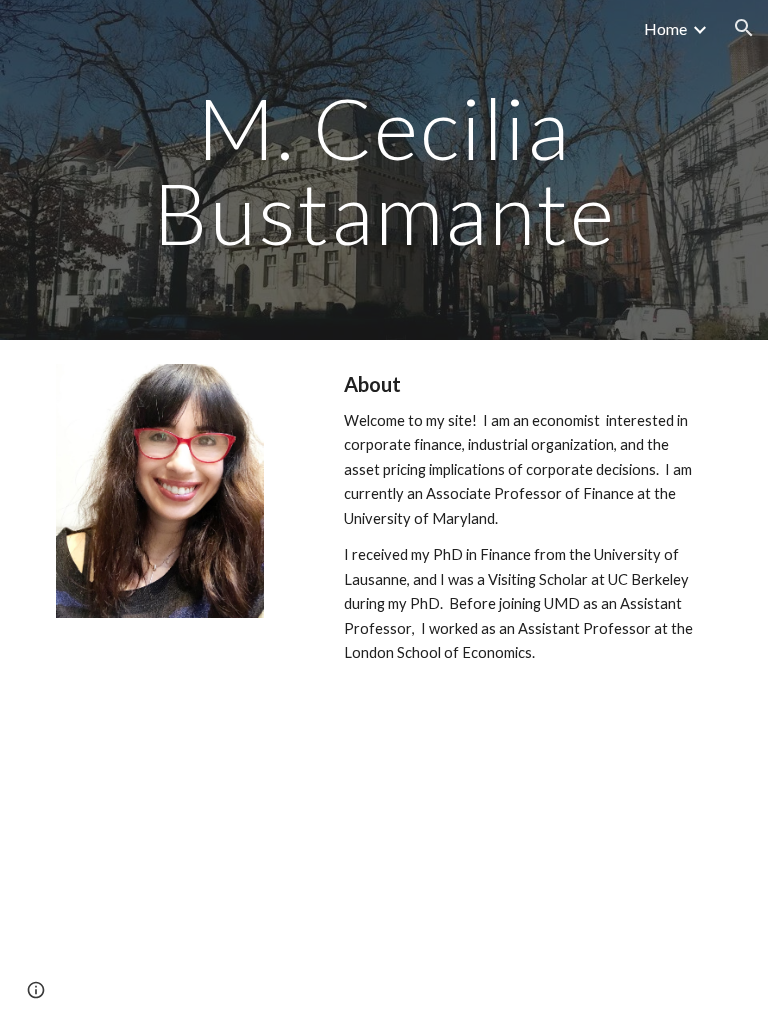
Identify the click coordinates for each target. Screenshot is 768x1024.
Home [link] (665, 28)
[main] (383, 170)
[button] (744, 28)
